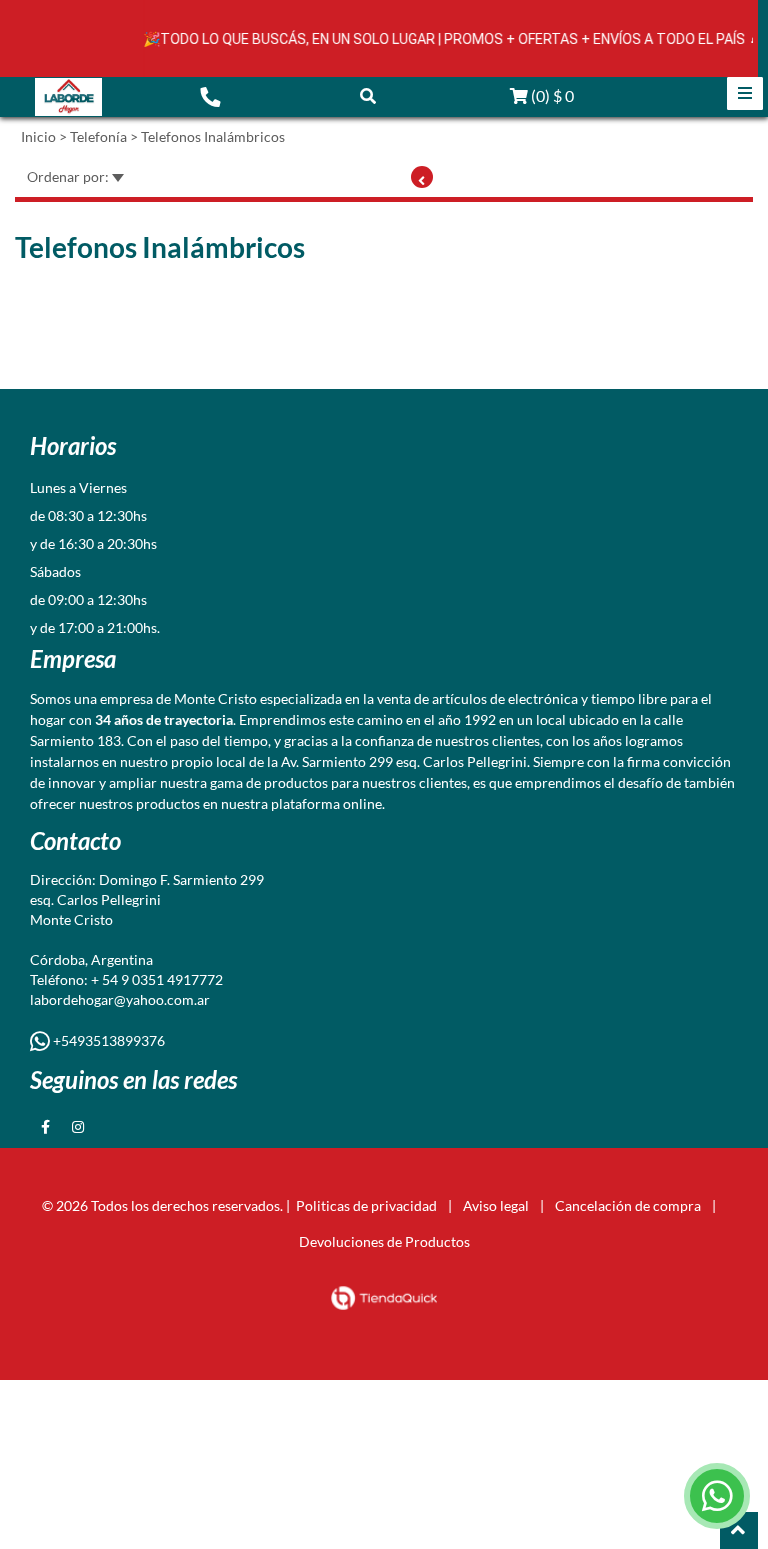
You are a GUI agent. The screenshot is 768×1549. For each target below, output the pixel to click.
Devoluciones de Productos (384, 1241)
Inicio (38, 136)
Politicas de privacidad (366, 1205)
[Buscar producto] (368, 95)
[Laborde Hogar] (68, 97)
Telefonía (98, 136)
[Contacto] (210, 96)
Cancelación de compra (628, 1205)
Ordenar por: (69, 176)
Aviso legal (496, 1205)
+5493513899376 (107, 1040)
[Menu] (745, 93)
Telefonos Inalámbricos (213, 136)
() (551, 95)
